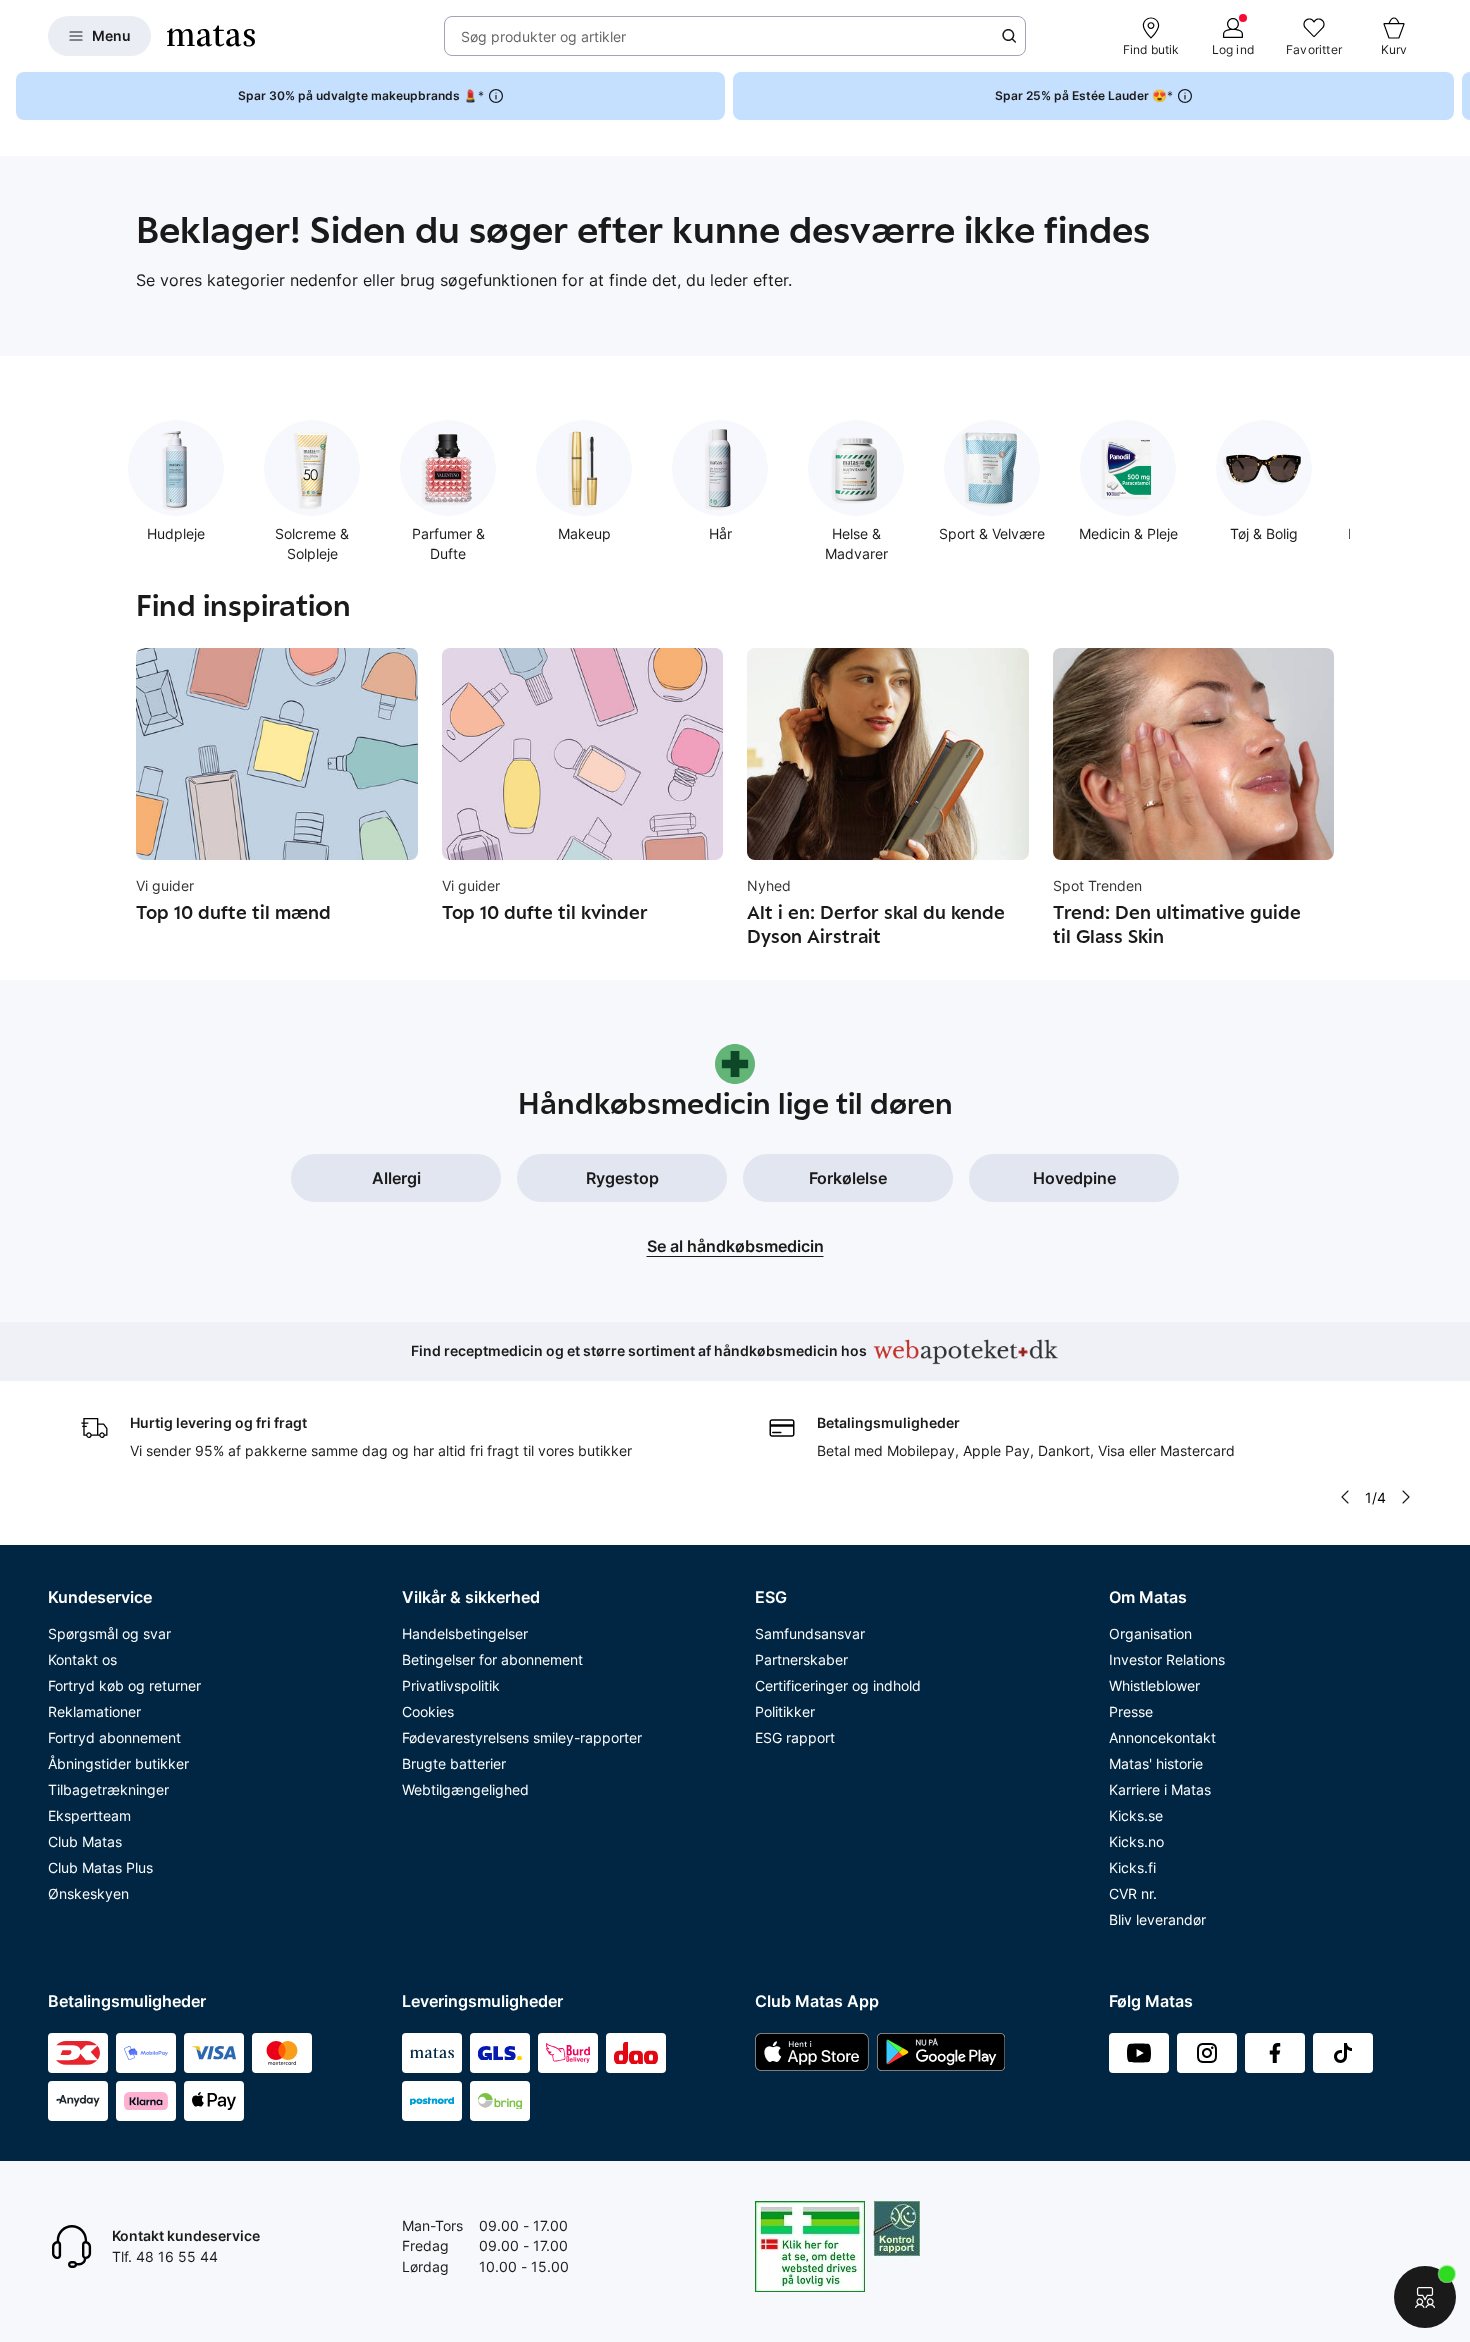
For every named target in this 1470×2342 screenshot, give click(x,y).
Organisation (1150, 1633)
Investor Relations (1167, 1659)
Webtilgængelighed (465, 1789)
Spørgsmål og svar (109, 1633)
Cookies (428, 1711)
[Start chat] (1425, 2297)
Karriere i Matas (1160, 1789)
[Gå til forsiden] (211, 36)
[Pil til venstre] (1345, 1497)
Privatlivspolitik (451, 1685)
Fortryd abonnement (114, 1737)
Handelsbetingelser (465, 1633)
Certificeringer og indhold (838, 1685)
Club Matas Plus (100, 1867)
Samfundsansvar (810, 1633)
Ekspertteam (89, 1815)
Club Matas (85, 1841)
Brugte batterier (454, 1763)
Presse (1131, 1711)
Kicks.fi (1132, 1867)
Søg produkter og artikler (543, 36)
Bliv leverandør (1157, 1919)
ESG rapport (795, 1737)
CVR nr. (1133, 1893)
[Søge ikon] (1009, 36)
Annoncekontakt (1162, 1737)
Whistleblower (1154, 1685)
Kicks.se (1136, 1815)
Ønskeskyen (88, 1893)
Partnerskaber (801, 1659)
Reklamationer (94, 1711)
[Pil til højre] (1454, 96)
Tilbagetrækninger (108, 1789)
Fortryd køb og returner (124, 1685)
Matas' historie (1156, 1763)
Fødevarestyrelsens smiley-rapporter (522, 1737)
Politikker (785, 1711)
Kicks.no (1136, 1841)
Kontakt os (82, 1659)
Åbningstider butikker (118, 1763)
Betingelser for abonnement (492, 1659)
